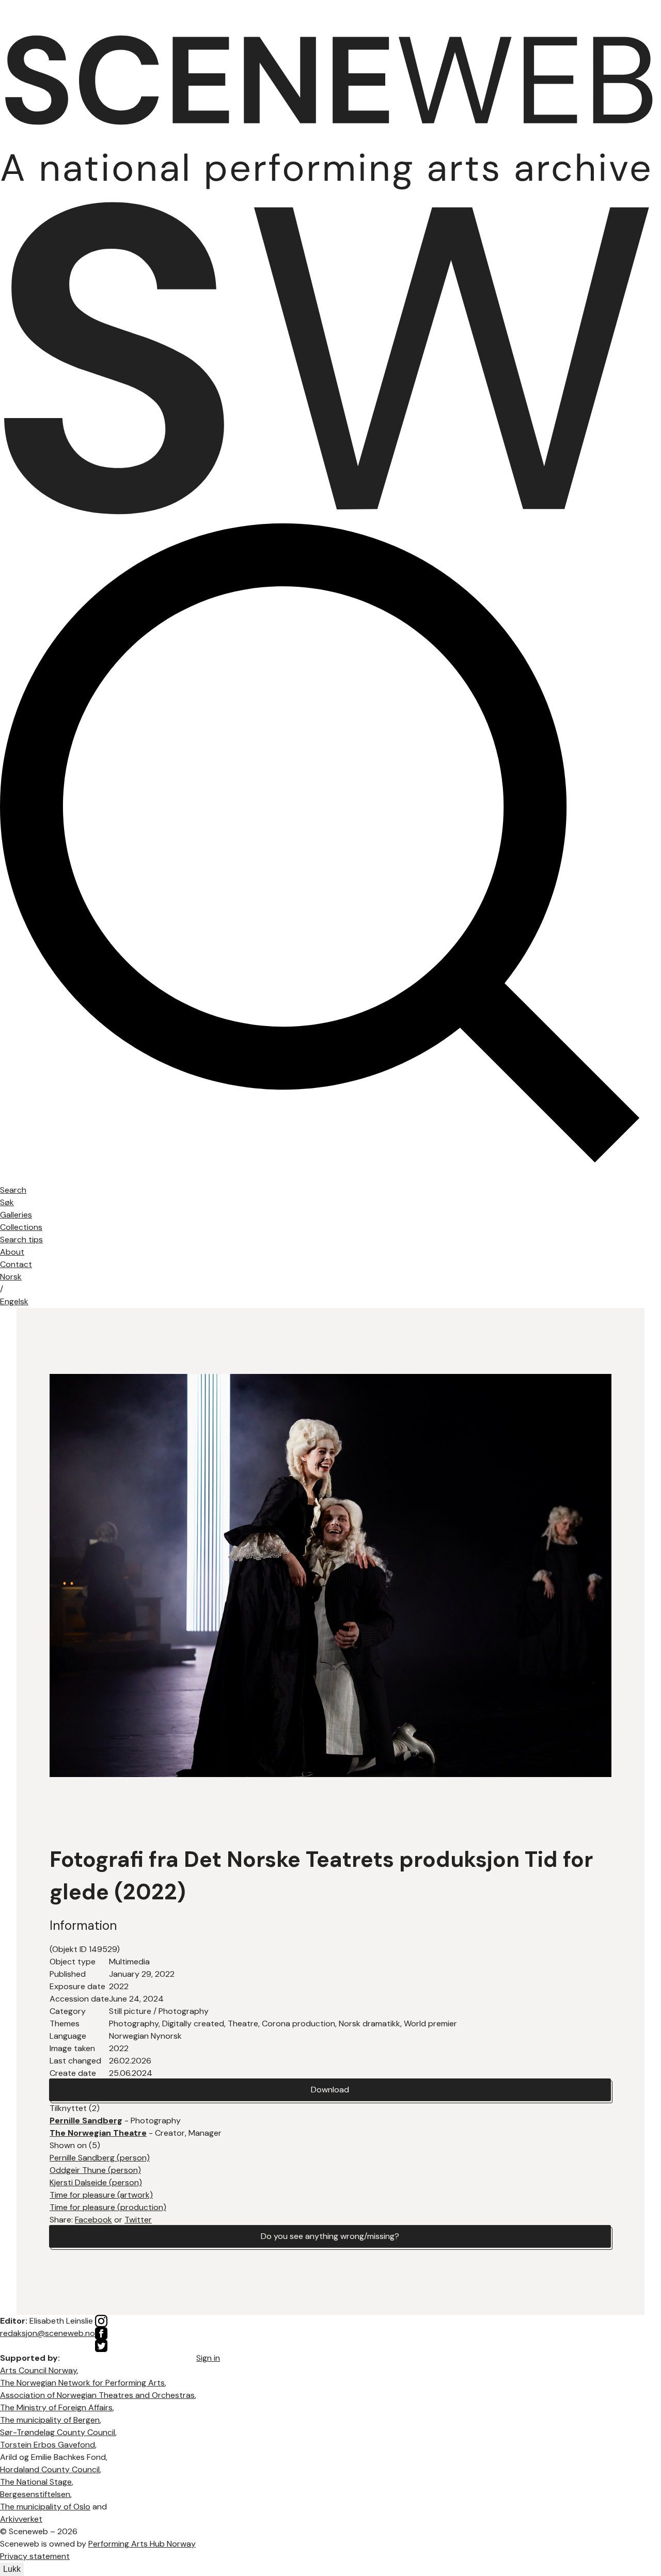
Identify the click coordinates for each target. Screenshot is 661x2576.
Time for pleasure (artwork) (101, 2195)
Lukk (12, 2569)
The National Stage (36, 2482)
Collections (21, 1227)
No (11, 1277)
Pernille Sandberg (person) (100, 2158)
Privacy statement (35, 2556)
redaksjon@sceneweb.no (48, 2333)
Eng (14, 1301)
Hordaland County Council (50, 2469)
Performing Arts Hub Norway (142, 2544)
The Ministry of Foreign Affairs (56, 2407)
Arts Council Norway (38, 2370)
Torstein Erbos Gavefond (48, 2445)
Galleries (16, 1215)
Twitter (138, 2220)
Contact (16, 1264)
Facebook (93, 2220)
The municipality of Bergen (50, 2420)
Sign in (208, 2358)
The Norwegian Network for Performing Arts (82, 2383)
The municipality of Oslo (45, 2507)
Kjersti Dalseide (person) (96, 2182)
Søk (7, 1202)
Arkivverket (21, 2519)
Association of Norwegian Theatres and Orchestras (97, 2395)
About (12, 1252)
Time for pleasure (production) (108, 2207)
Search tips (21, 1239)
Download (330, 2090)
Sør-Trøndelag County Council (58, 2432)
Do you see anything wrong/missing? (330, 2236)
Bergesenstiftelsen (35, 2494)
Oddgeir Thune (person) (95, 2170)
